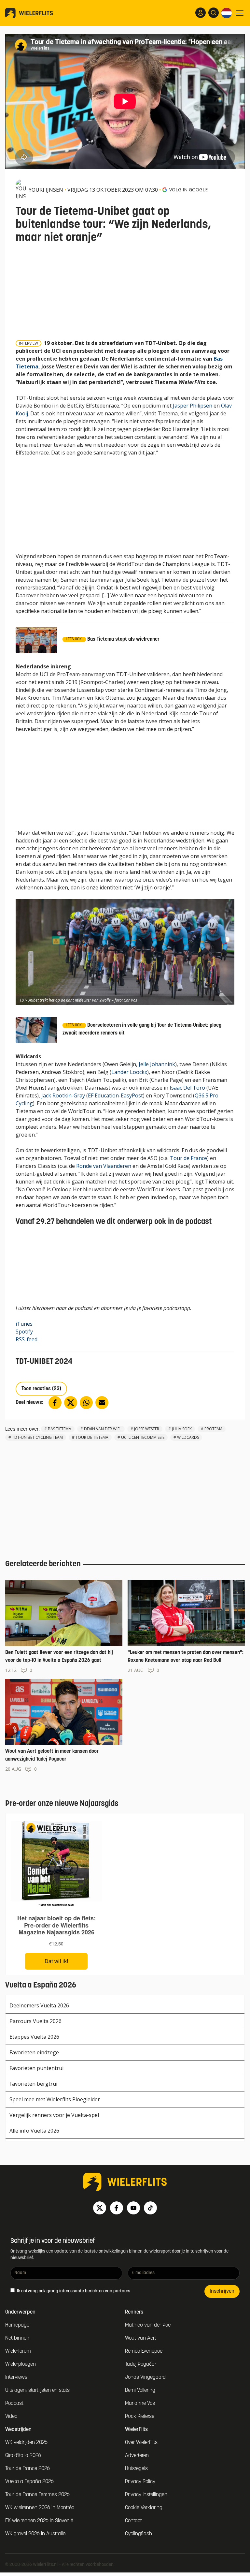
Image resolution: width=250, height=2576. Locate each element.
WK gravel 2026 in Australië (35, 2534)
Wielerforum (18, 2351)
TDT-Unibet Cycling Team (37, 1437)
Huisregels (136, 2469)
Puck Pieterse (140, 2417)
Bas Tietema (60, 1429)
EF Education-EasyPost (115, 1095)
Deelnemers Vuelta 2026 (39, 2005)
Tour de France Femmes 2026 (37, 2495)
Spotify (24, 1332)
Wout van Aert (141, 2338)
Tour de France (188, 1158)
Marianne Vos (140, 2404)
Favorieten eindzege (34, 2052)
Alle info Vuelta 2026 (34, 2131)
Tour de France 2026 (28, 2469)
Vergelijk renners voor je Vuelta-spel (54, 2115)
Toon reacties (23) (41, 1389)
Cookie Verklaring (144, 2508)
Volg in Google (188, 190)
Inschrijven (222, 2291)
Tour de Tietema (92, 1437)
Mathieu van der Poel (148, 2325)
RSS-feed (27, 1339)
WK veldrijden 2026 (26, 2443)
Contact (133, 2521)
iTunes (24, 1324)
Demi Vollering (140, 2390)
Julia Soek (182, 1429)
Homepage (17, 2325)
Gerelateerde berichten (43, 1564)
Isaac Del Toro (187, 1088)
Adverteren (137, 2456)
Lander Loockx (129, 1072)
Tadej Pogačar (141, 2364)
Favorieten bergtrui (33, 2084)
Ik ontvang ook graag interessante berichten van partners (73, 2291)
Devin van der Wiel (103, 1429)
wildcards (188, 1437)
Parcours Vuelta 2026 (35, 2021)
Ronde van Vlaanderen (104, 1166)
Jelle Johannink (157, 1064)
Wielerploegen (21, 2364)
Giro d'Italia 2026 (23, 2456)
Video (11, 2417)
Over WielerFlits (141, 2443)
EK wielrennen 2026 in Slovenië (39, 2521)
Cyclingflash (139, 2534)
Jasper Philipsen (193, 406)
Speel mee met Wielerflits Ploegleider (55, 2099)
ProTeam (213, 1429)
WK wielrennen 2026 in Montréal (40, 2508)
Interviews (16, 2377)
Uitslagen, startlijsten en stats (37, 2390)
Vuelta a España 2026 (29, 2482)
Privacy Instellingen (146, 2495)
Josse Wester (147, 1429)
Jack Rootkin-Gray (63, 1095)
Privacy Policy (140, 2482)
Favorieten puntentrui (36, 2068)
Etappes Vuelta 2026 (34, 2037)
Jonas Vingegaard (145, 2377)
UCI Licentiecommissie (143, 1437)
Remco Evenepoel (144, 2351)
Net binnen (17, 2338)
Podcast (14, 2404)
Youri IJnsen (46, 190)
